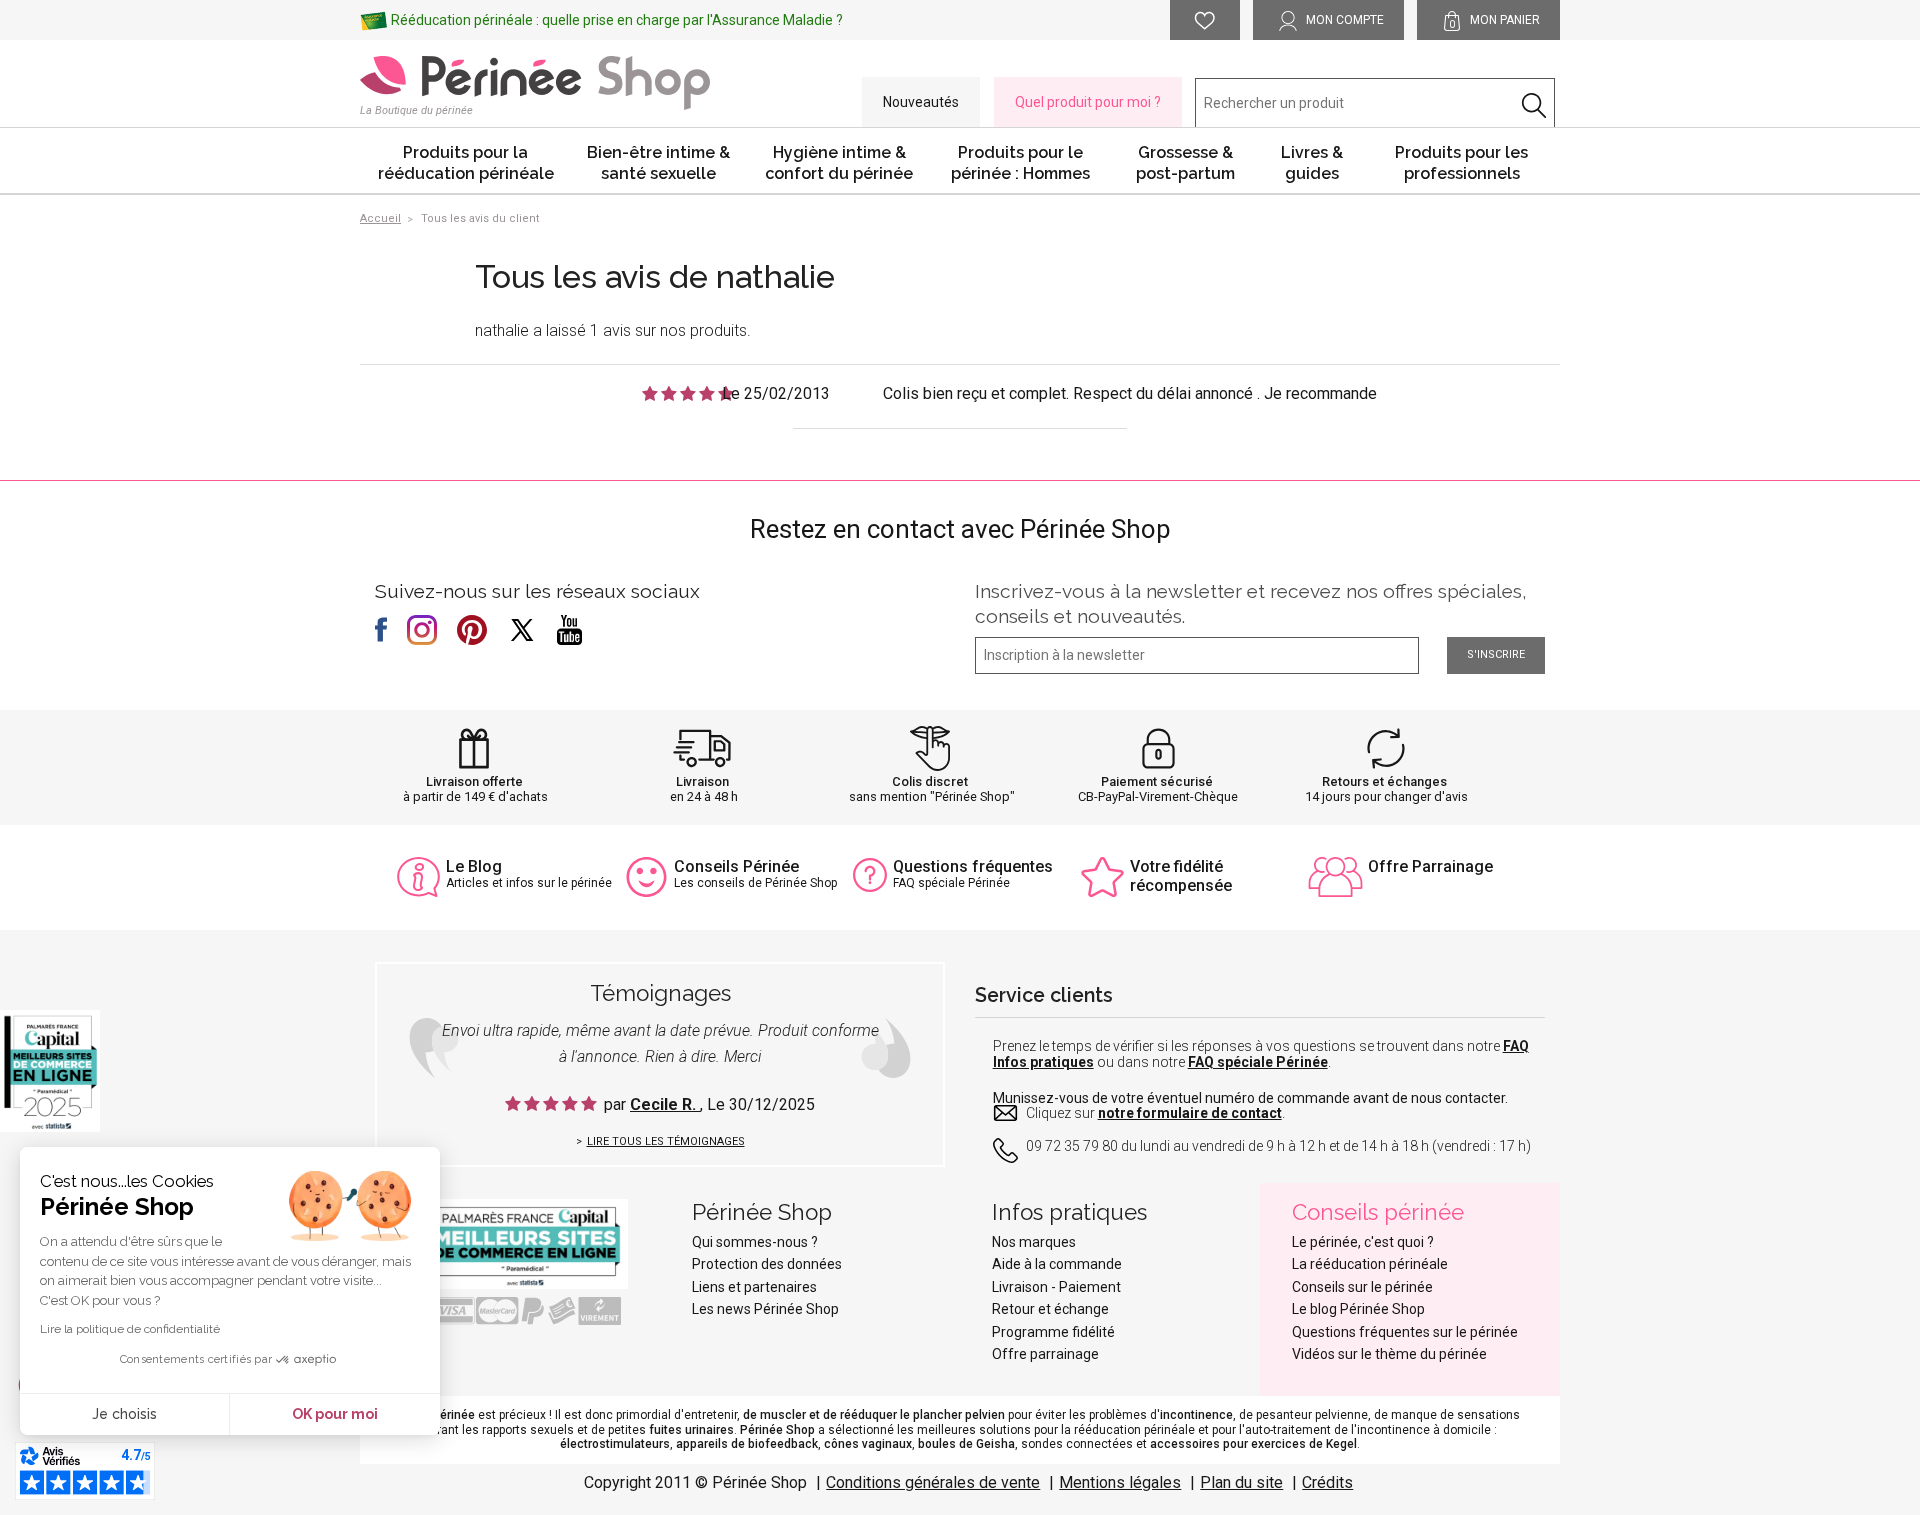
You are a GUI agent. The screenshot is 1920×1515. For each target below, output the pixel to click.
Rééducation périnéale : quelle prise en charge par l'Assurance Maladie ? (617, 20)
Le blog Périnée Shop (1358, 1309)
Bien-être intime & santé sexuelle (658, 163)
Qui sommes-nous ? (755, 1242)
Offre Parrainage (1430, 866)
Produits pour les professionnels (1461, 163)
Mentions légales (1120, 1482)
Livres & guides (1312, 163)
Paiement (1090, 1287)
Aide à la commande (1057, 1264)
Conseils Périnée (736, 866)
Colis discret (930, 781)
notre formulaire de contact (1190, 1113)
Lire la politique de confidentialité (130, 1329)
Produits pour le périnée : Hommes (1020, 163)
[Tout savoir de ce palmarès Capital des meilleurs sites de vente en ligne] (510, 1243)
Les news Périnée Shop (765, 1309)
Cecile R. (665, 1104)
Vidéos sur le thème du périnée (1389, 1354)
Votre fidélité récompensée (1181, 876)
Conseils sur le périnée (1362, 1287)
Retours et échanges (1384, 781)
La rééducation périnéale (1370, 1264)
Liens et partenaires (754, 1287)
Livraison (702, 781)
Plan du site (1241, 1482)
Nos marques (1034, 1242)
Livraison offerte (474, 781)
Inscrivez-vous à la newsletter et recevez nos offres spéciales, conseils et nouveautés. (1251, 603)
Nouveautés (921, 102)
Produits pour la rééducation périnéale (466, 163)
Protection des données (767, 1264)
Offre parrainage (1045, 1354)
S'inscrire (1496, 654)
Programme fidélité (1053, 1332)
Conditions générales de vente (933, 1482)
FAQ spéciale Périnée (1258, 1062)
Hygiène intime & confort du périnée (839, 163)
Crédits (1327, 1482)
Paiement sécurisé (1157, 781)
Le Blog (474, 866)
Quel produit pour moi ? (1088, 102)
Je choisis (124, 1414)
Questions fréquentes (973, 866)
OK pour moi (335, 1414)
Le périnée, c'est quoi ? (1363, 1242)
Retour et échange (1050, 1309)
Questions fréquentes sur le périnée (1405, 1332)
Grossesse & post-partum (1185, 163)
